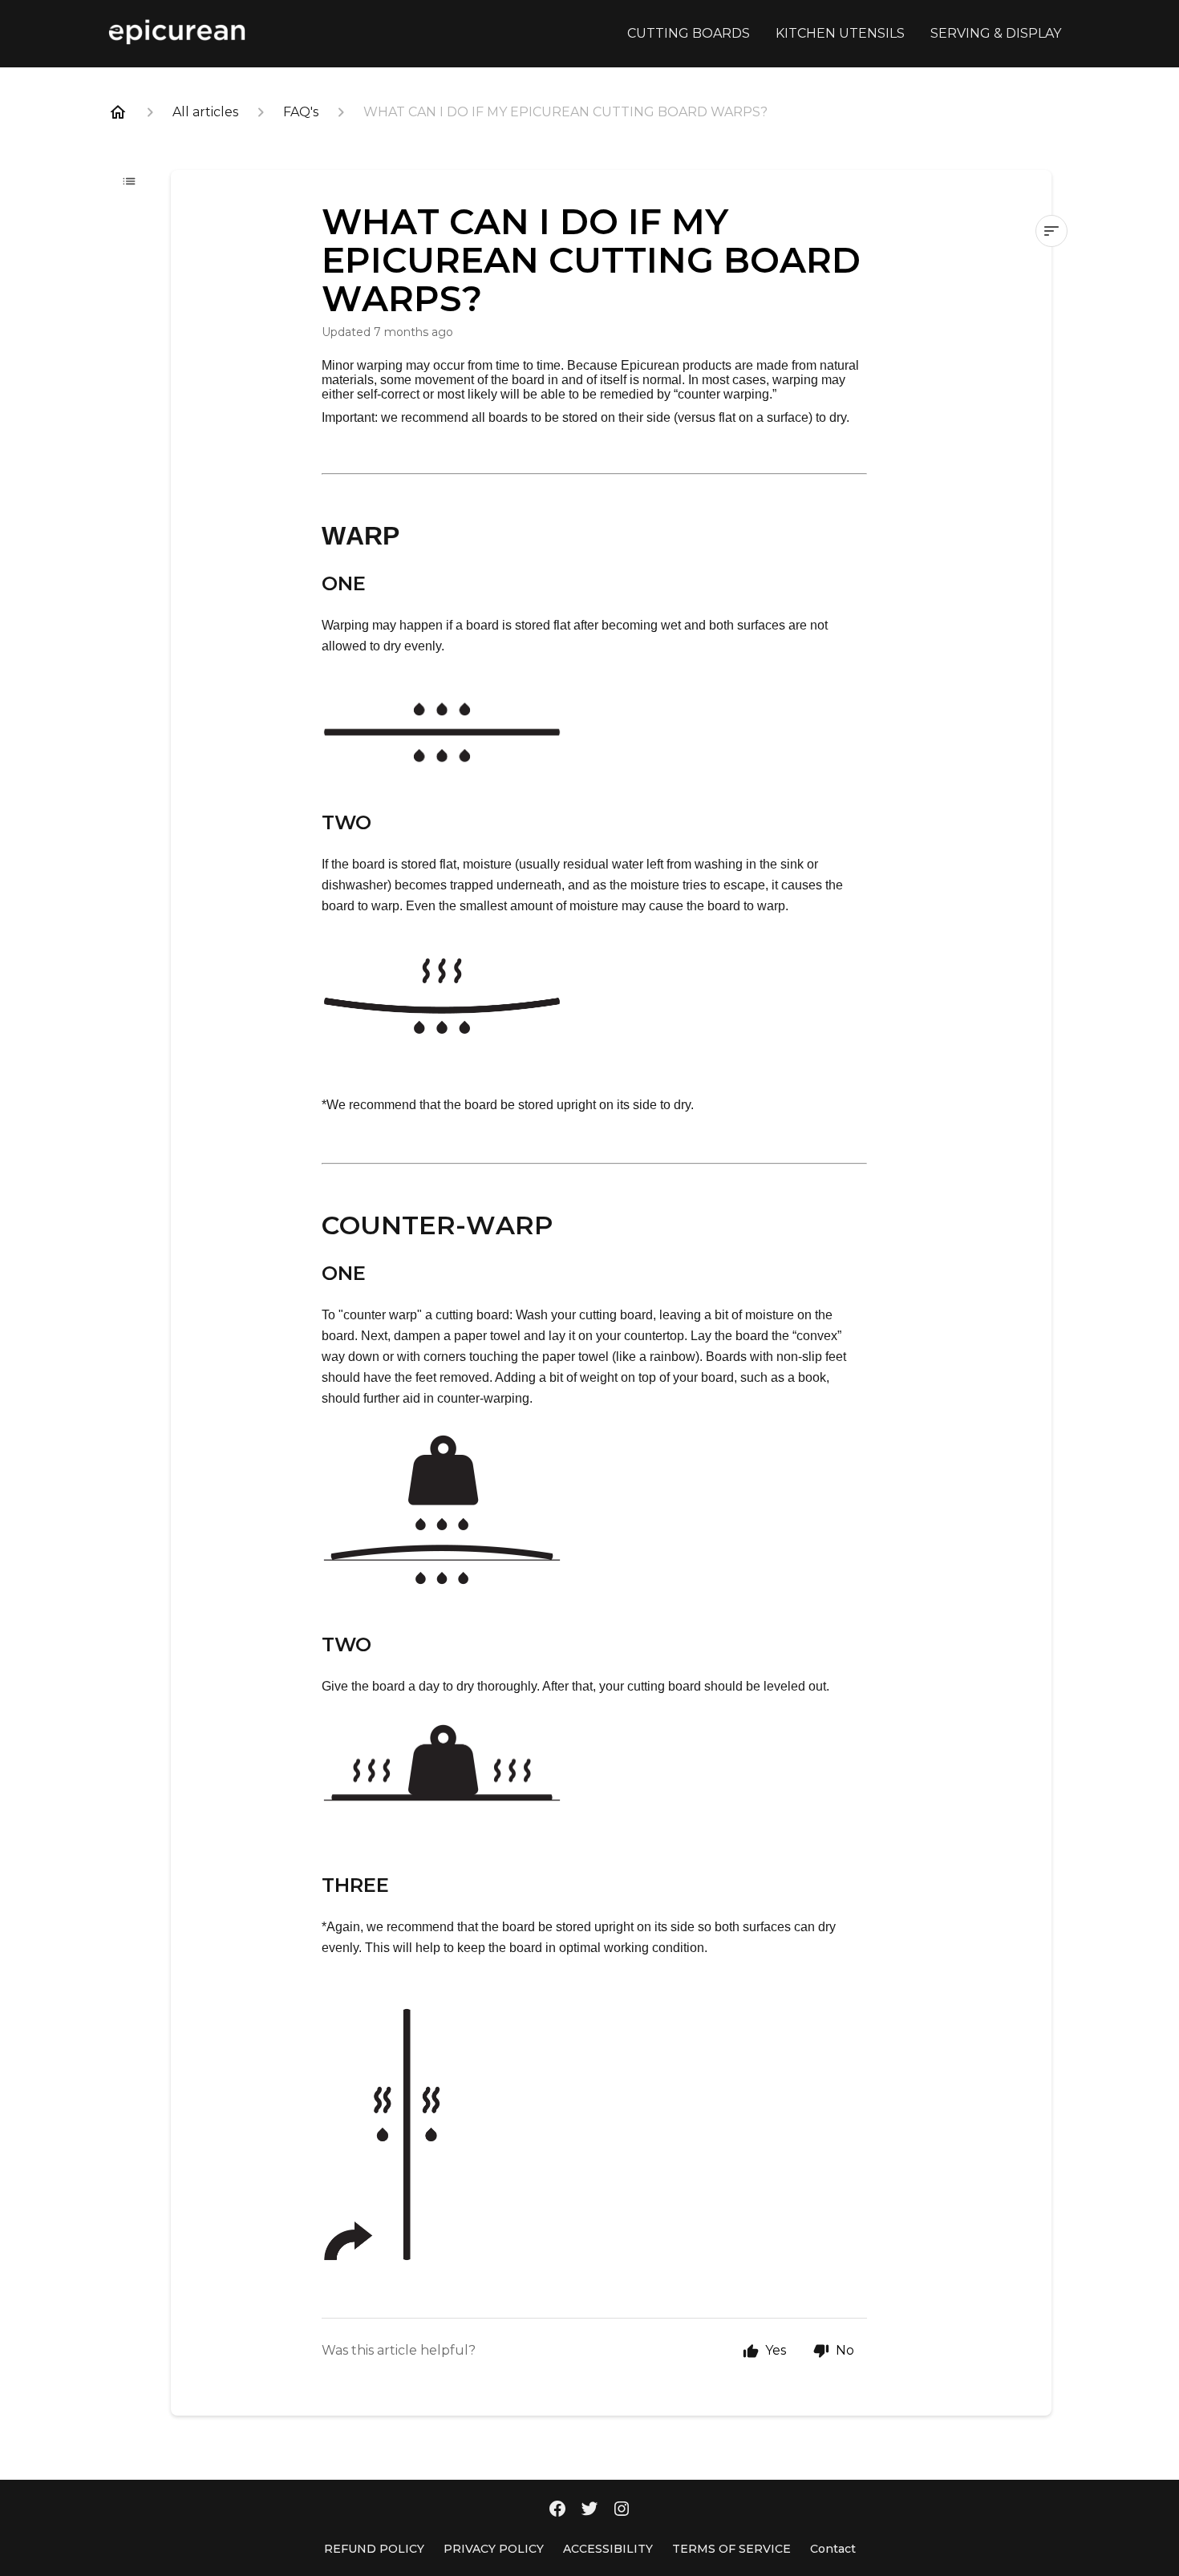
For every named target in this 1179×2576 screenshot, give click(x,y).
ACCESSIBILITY (608, 2549)
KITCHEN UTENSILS (840, 33)
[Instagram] (622, 2510)
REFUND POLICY (374, 2549)
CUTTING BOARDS (689, 33)
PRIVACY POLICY (494, 2549)
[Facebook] (557, 2510)
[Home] (118, 112)
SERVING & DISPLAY (996, 33)
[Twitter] (589, 2510)
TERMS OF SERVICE (731, 2549)
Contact (833, 2549)
